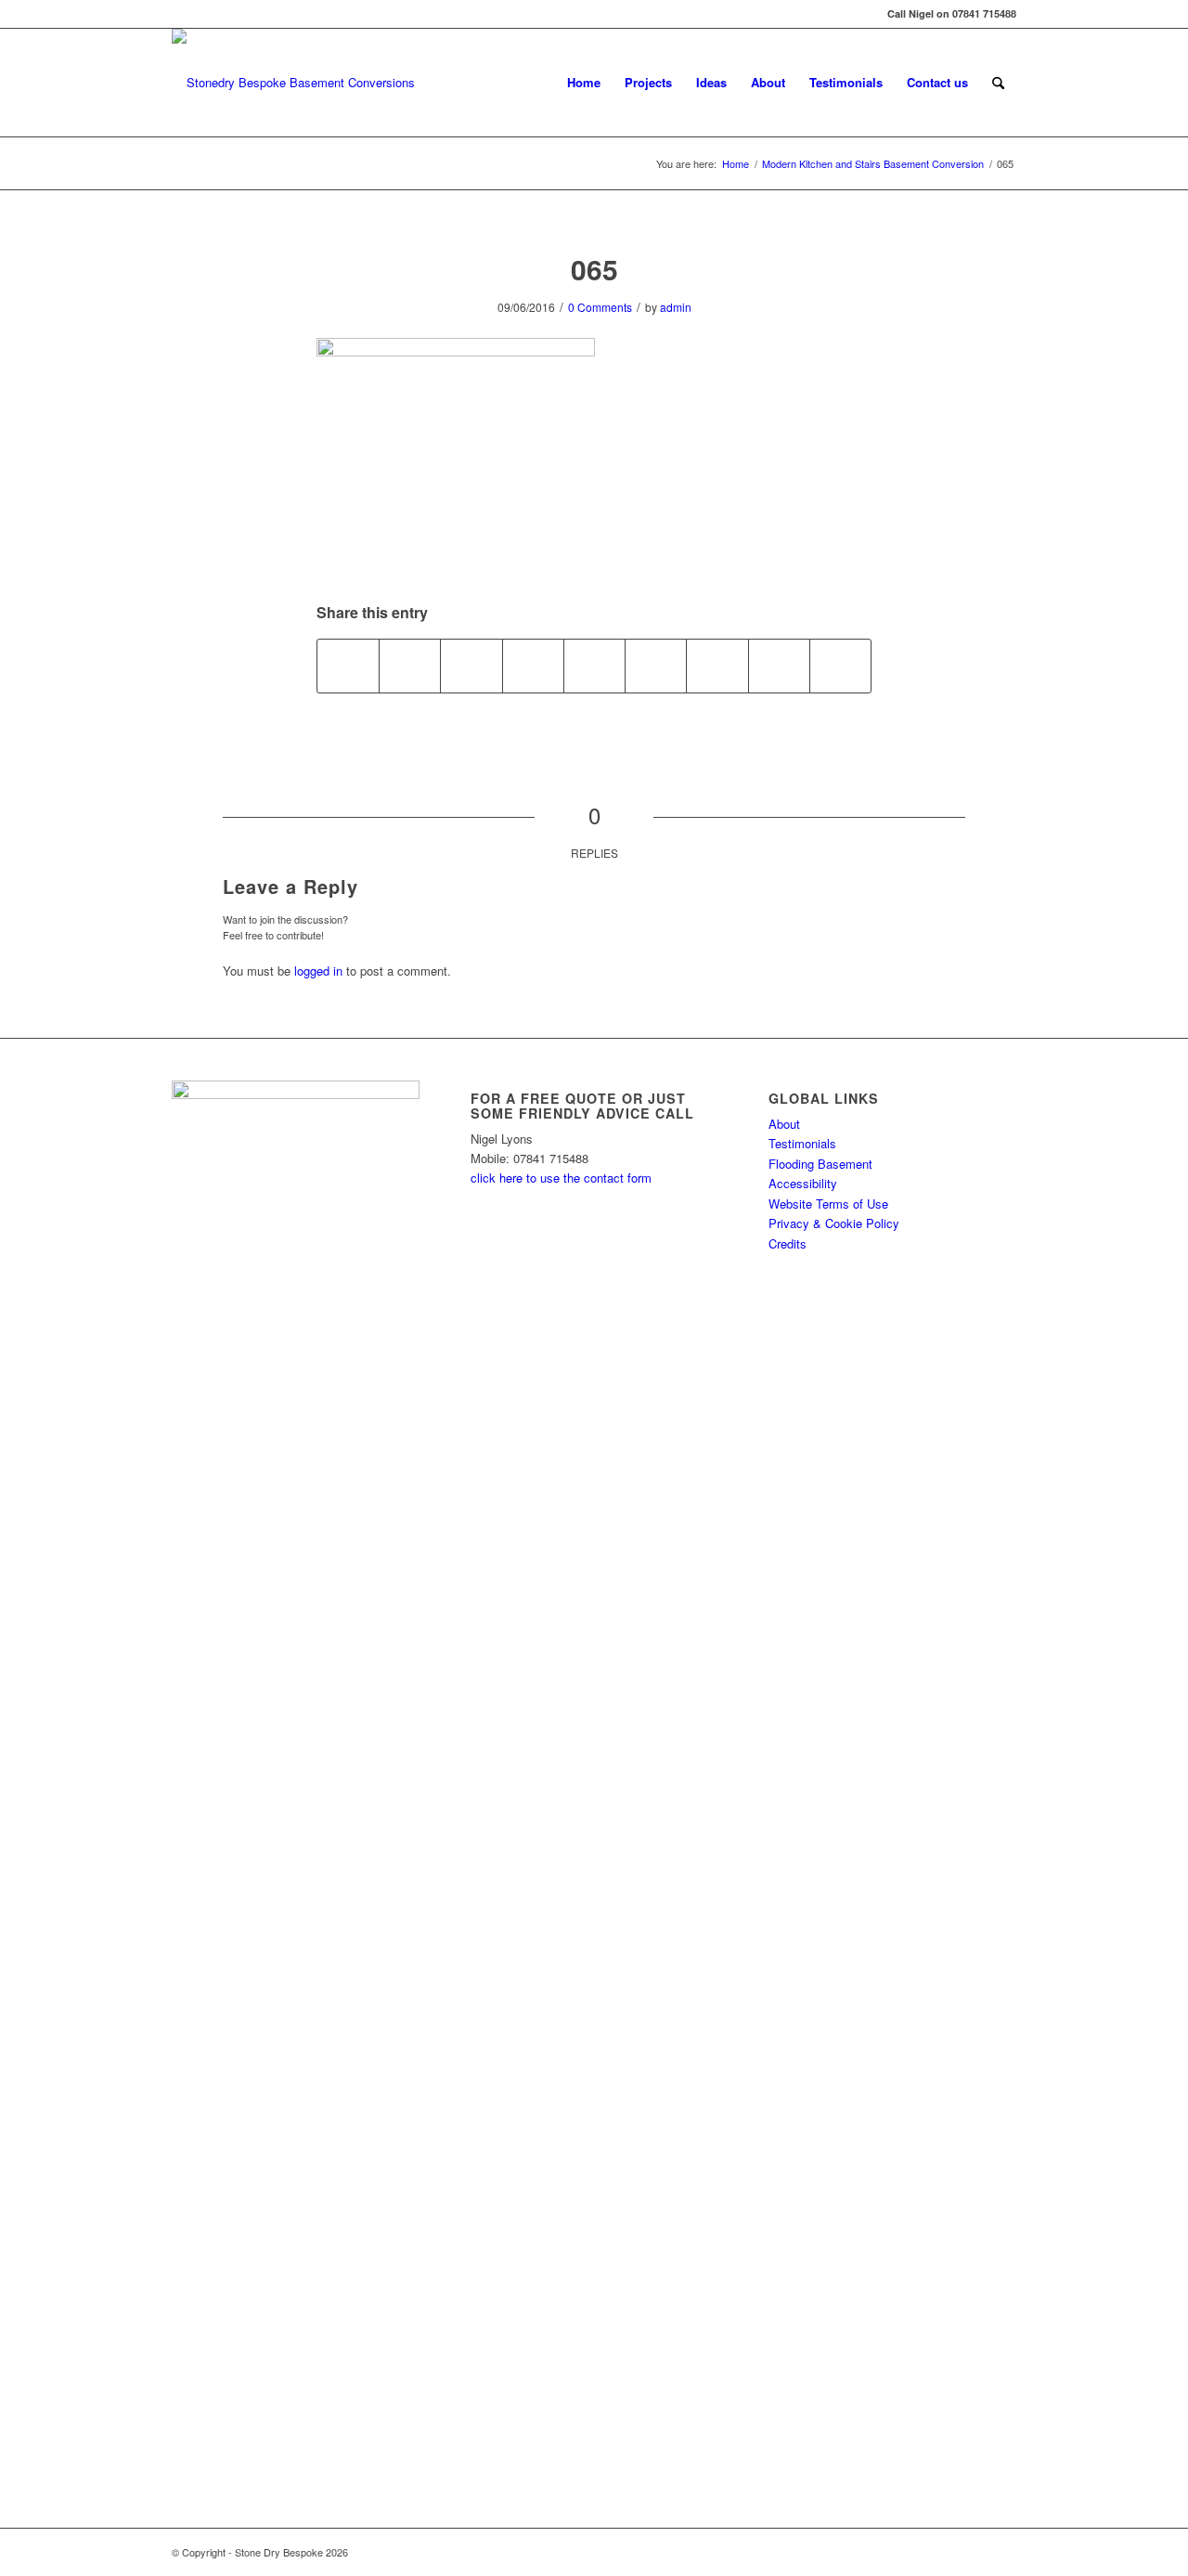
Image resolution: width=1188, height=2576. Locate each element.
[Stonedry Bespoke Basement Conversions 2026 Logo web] (293, 83)
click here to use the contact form (561, 1178)
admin (676, 307)
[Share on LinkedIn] (594, 666)
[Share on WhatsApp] (471, 666)
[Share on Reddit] (779, 666)
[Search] (998, 83)
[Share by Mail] (840, 666)
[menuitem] (584, 83)
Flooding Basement (820, 1164)
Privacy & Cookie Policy (834, 1223)
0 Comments (600, 307)
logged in (318, 971)
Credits (788, 1243)
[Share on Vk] (717, 666)
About (784, 1124)
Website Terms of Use (828, 1204)
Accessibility (803, 1183)
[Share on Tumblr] (656, 666)
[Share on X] (410, 666)
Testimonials (802, 1143)
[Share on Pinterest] (533, 666)
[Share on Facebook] (348, 666)
